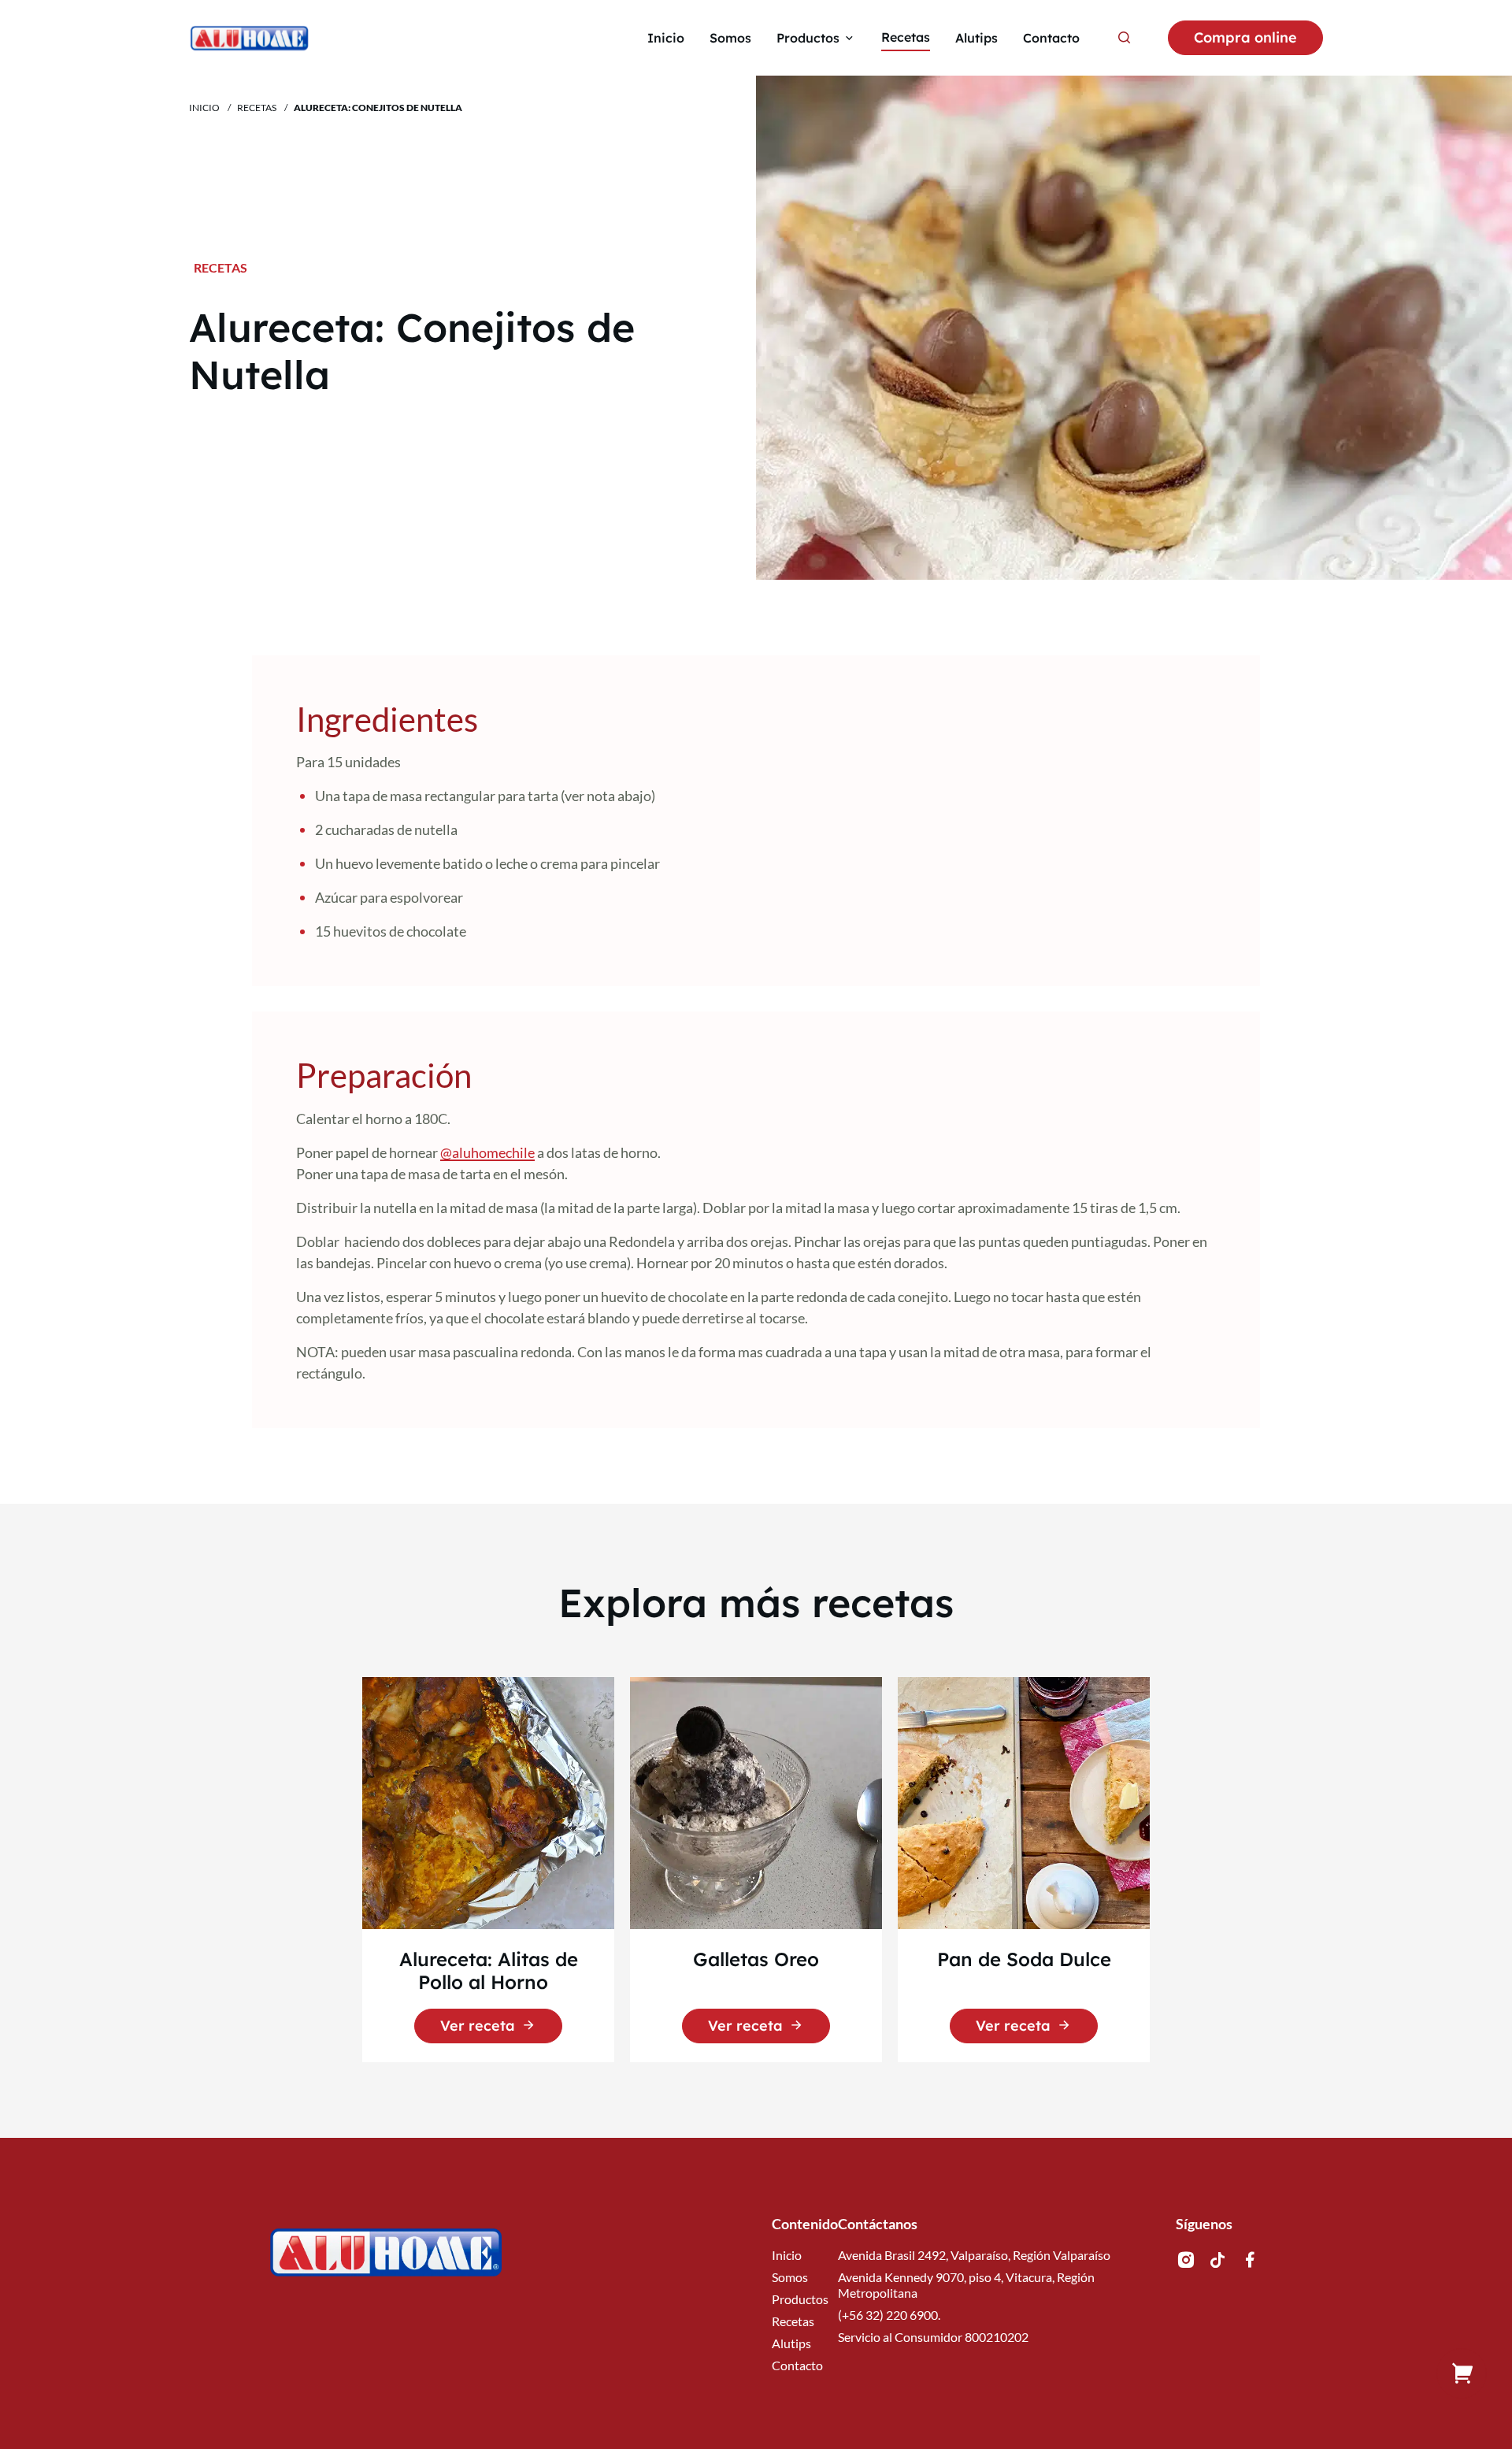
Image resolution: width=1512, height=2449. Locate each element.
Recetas (257, 108)
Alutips (791, 2343)
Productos (800, 2299)
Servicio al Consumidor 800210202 (933, 2337)
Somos (790, 2277)
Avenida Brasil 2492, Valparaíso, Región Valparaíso (974, 2255)
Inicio (204, 108)
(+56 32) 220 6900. (889, 2315)
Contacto (797, 2365)
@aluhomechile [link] (487, 1152)
